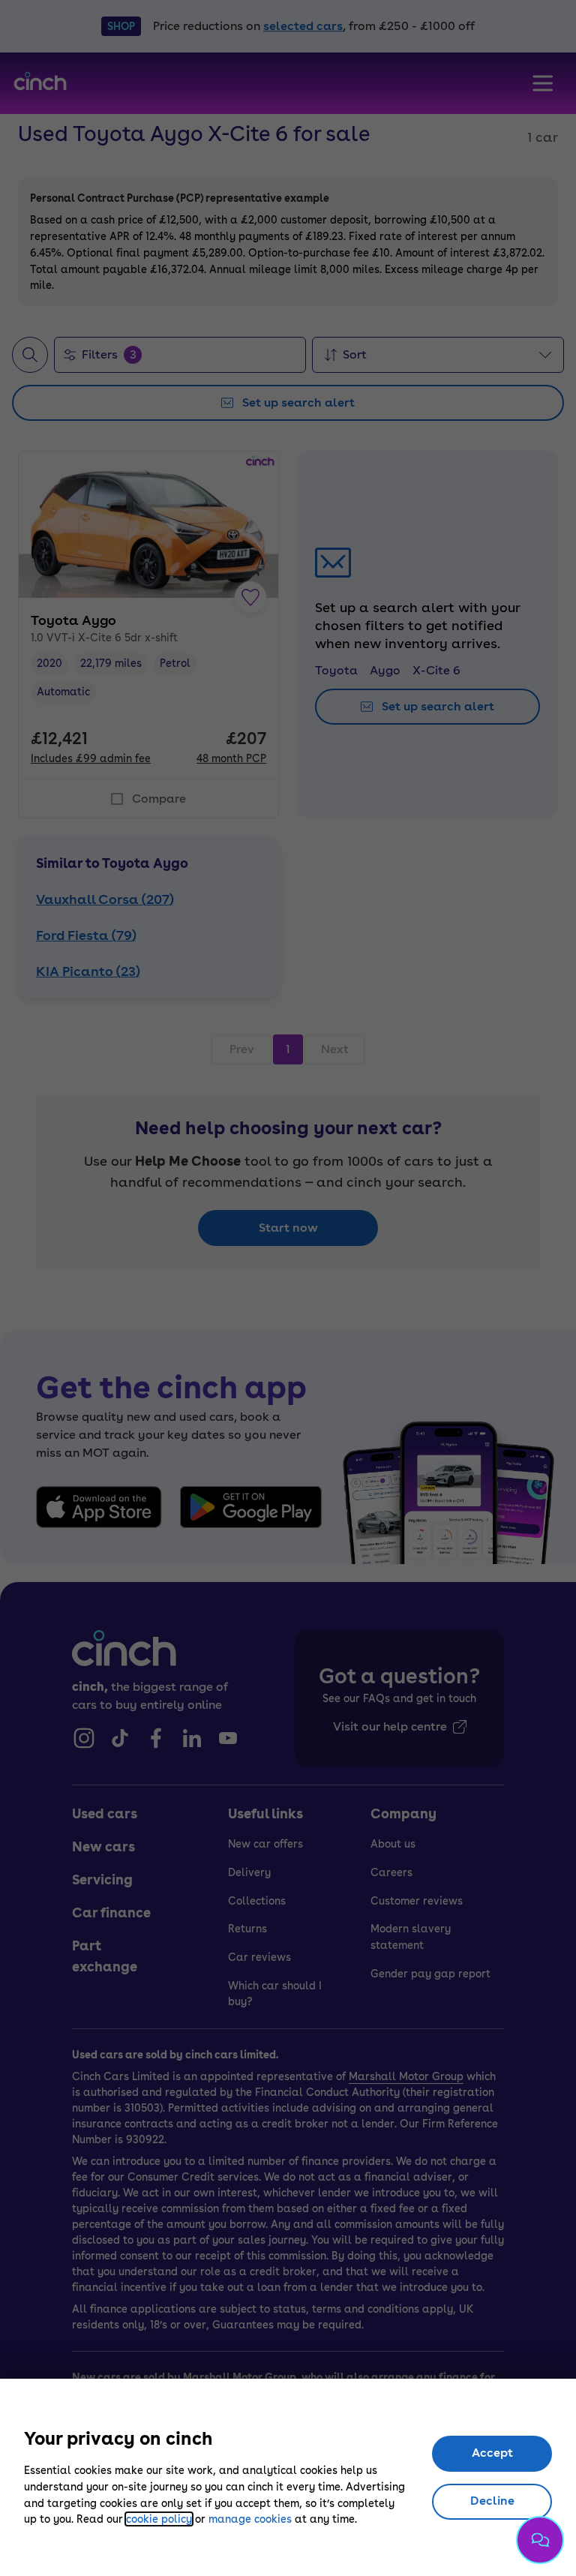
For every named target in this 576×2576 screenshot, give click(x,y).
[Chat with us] (540, 2540)
